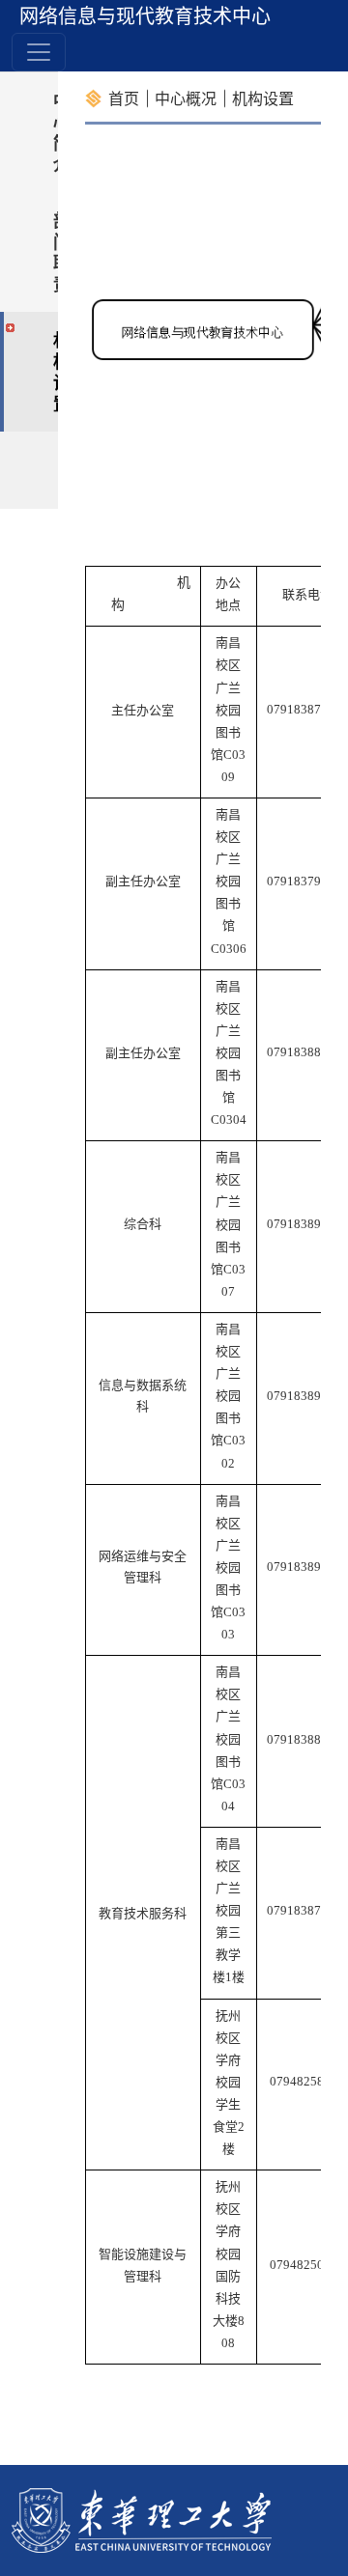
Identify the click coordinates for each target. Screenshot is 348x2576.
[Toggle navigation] (39, 52)
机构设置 (263, 98)
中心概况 (186, 98)
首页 (124, 98)
